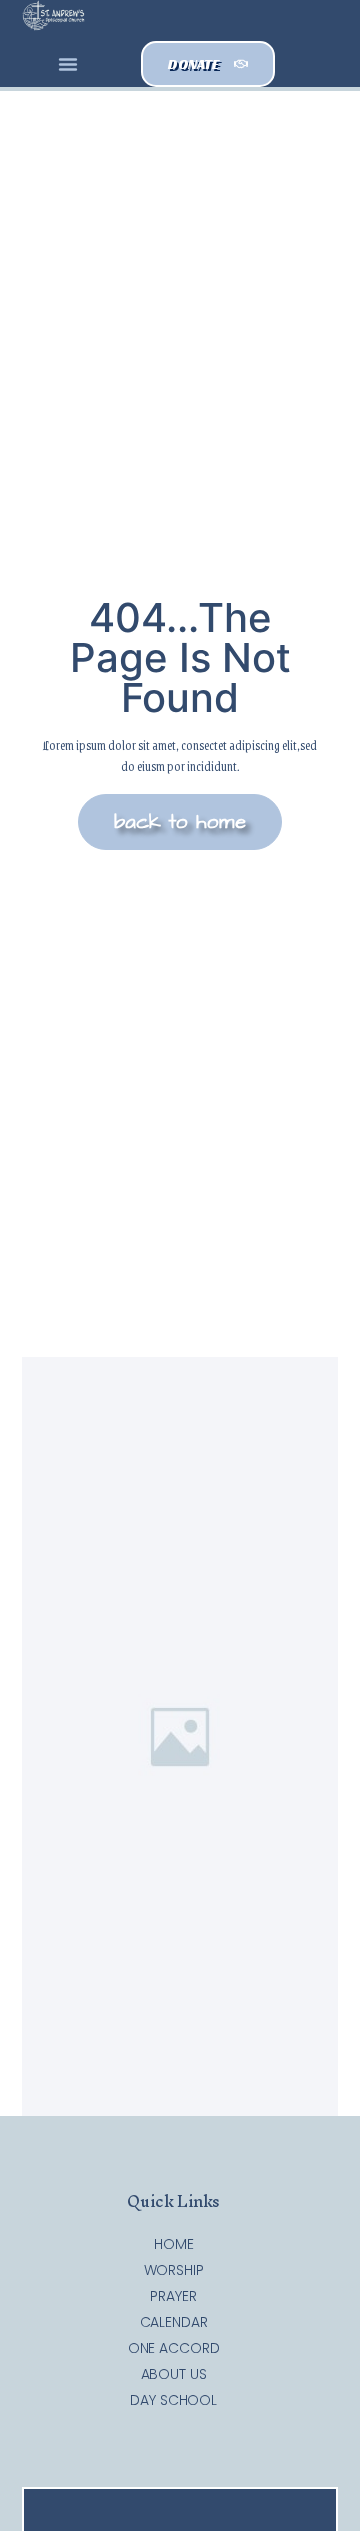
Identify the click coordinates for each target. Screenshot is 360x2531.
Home (174, 2244)
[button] (68, 64)
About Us (174, 2374)
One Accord (174, 2348)
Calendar (174, 2322)
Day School (173, 2400)
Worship (174, 2270)
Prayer (173, 2296)
